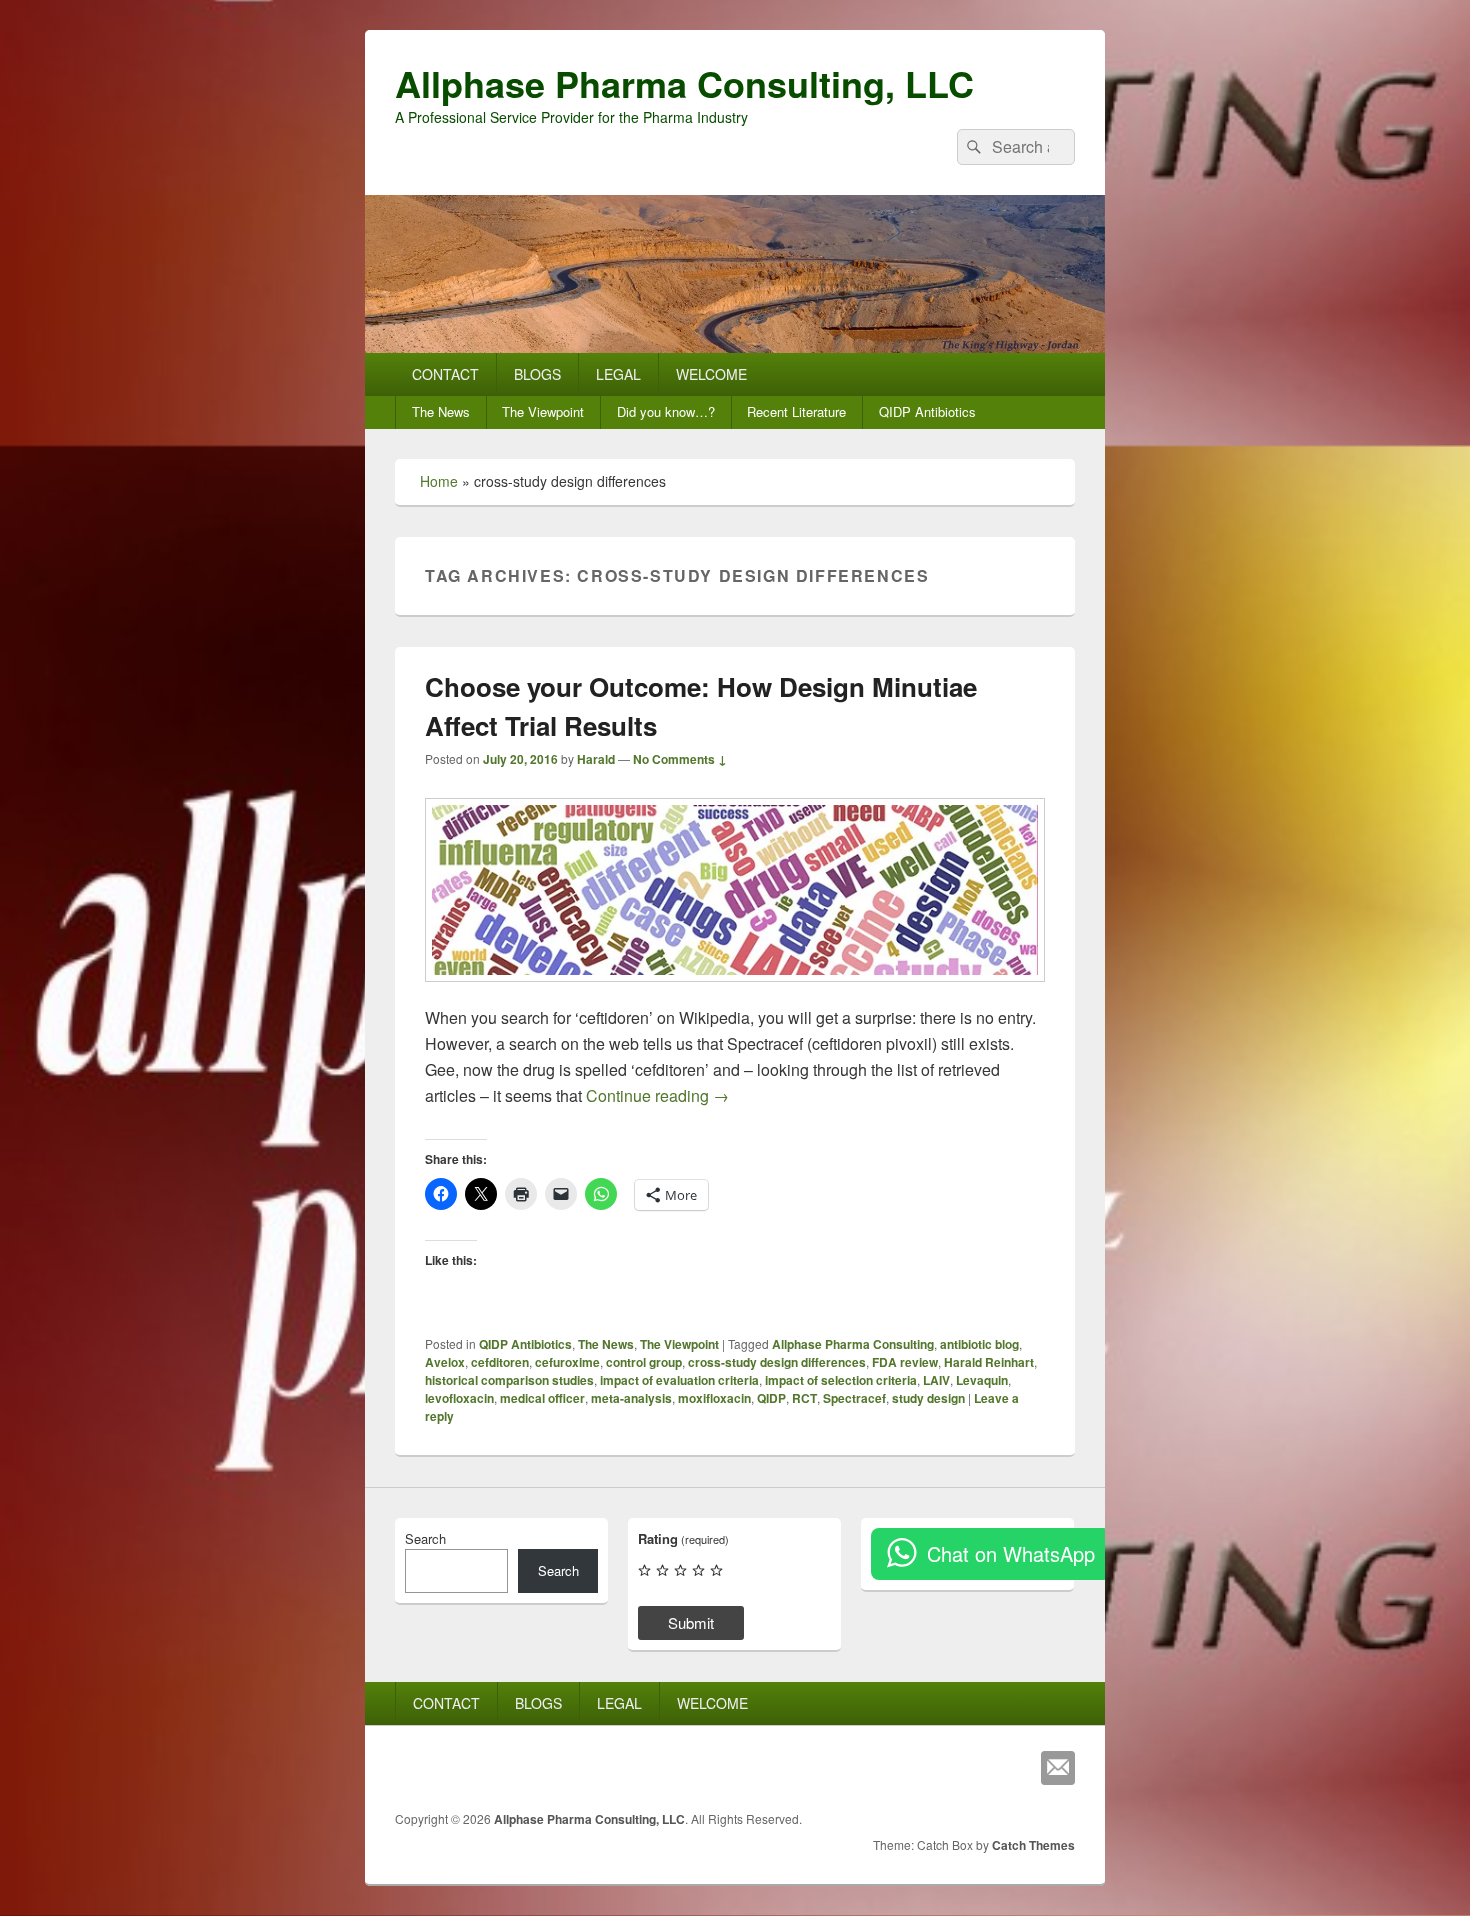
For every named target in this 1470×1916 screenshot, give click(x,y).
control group (644, 1362)
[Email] (1058, 1768)
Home (439, 481)
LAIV (936, 1380)
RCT (804, 1398)
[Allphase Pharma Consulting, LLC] (735, 346)
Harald (596, 759)
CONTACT (445, 374)
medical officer (542, 1398)
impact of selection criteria (841, 1380)
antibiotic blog (979, 1344)
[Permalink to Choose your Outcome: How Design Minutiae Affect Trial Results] (735, 991)
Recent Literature (796, 411)
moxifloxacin (714, 1398)
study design (928, 1398)
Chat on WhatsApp (1011, 1553)
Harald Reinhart (989, 1362)
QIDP (771, 1398)
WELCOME (711, 374)
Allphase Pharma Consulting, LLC (684, 83)
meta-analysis (631, 1398)
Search (425, 1538)
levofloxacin (459, 1398)
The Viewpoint (543, 411)
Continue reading (657, 1095)
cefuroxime (567, 1362)
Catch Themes (1033, 1845)
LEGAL (618, 374)
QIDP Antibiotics (927, 411)
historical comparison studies (509, 1380)
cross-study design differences (777, 1362)
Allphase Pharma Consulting (853, 1344)
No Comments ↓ (680, 759)
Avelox (445, 1362)
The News (441, 411)
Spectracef (854, 1398)
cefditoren (500, 1362)
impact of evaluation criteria (679, 1380)
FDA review (905, 1362)
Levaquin (982, 1380)
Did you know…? (666, 411)
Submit (691, 1622)
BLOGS (537, 374)
